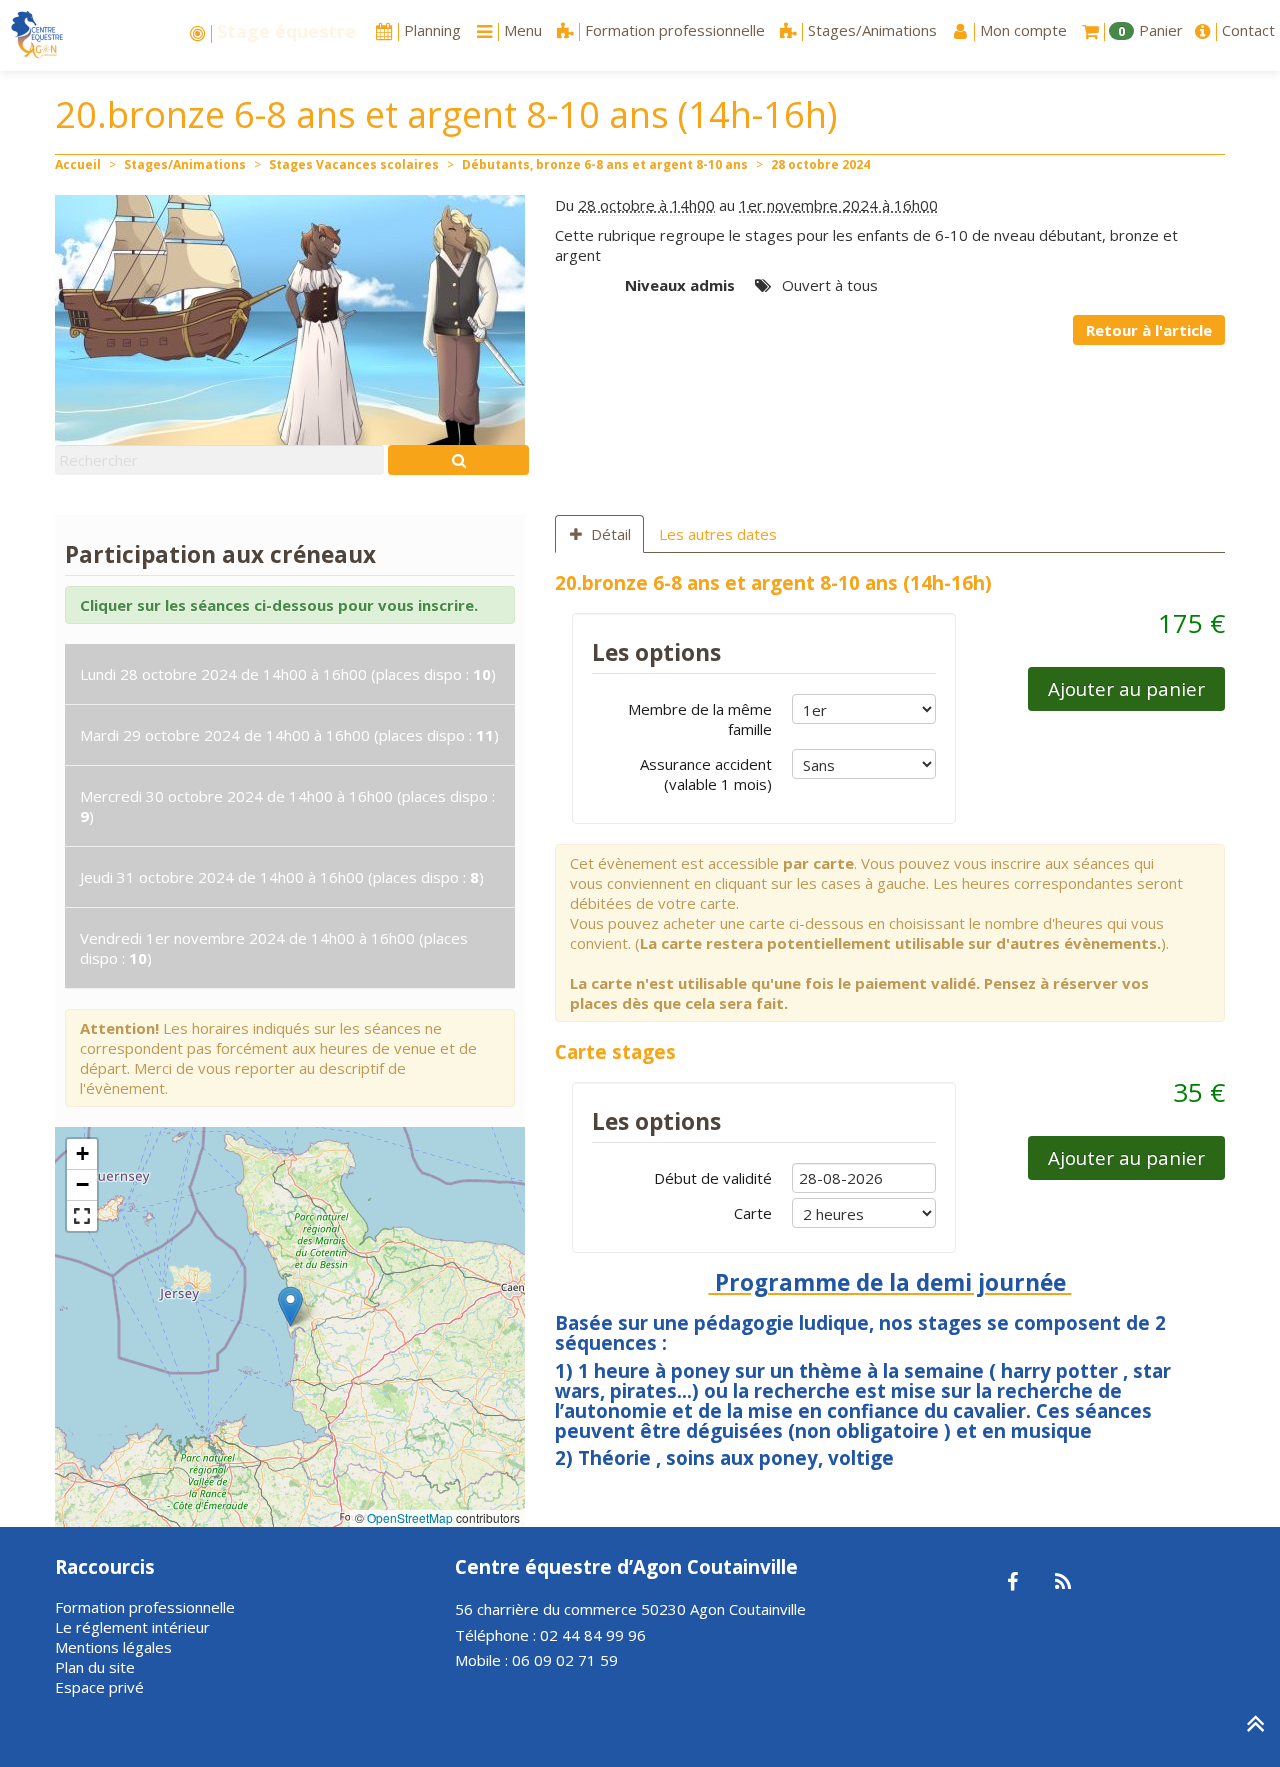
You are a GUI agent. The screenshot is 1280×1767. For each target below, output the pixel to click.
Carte (753, 1213)
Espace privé (99, 1687)
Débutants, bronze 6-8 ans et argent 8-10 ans (605, 164)
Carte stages (615, 1051)
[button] (290, 1306)
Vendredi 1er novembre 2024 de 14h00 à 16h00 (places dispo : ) (274, 948)
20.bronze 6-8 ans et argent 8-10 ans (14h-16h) (773, 582)
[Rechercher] (458, 460)
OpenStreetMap (410, 1517)
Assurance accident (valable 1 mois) (706, 774)
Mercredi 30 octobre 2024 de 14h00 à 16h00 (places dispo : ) (287, 806)
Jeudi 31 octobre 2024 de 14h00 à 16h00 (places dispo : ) (282, 877)
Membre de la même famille (700, 719)
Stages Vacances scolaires (354, 164)
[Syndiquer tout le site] (1062, 1583)
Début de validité (713, 1178)
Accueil (78, 164)
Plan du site (95, 1667)
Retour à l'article (1149, 330)
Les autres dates (718, 534)
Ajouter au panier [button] (1126, 688)
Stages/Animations (185, 164)
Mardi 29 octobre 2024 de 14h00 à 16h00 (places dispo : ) (289, 735)
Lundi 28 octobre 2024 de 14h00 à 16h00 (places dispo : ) (288, 674)
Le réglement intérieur (132, 1627)
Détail (611, 534)
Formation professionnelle (145, 1607)
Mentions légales (113, 1647)
